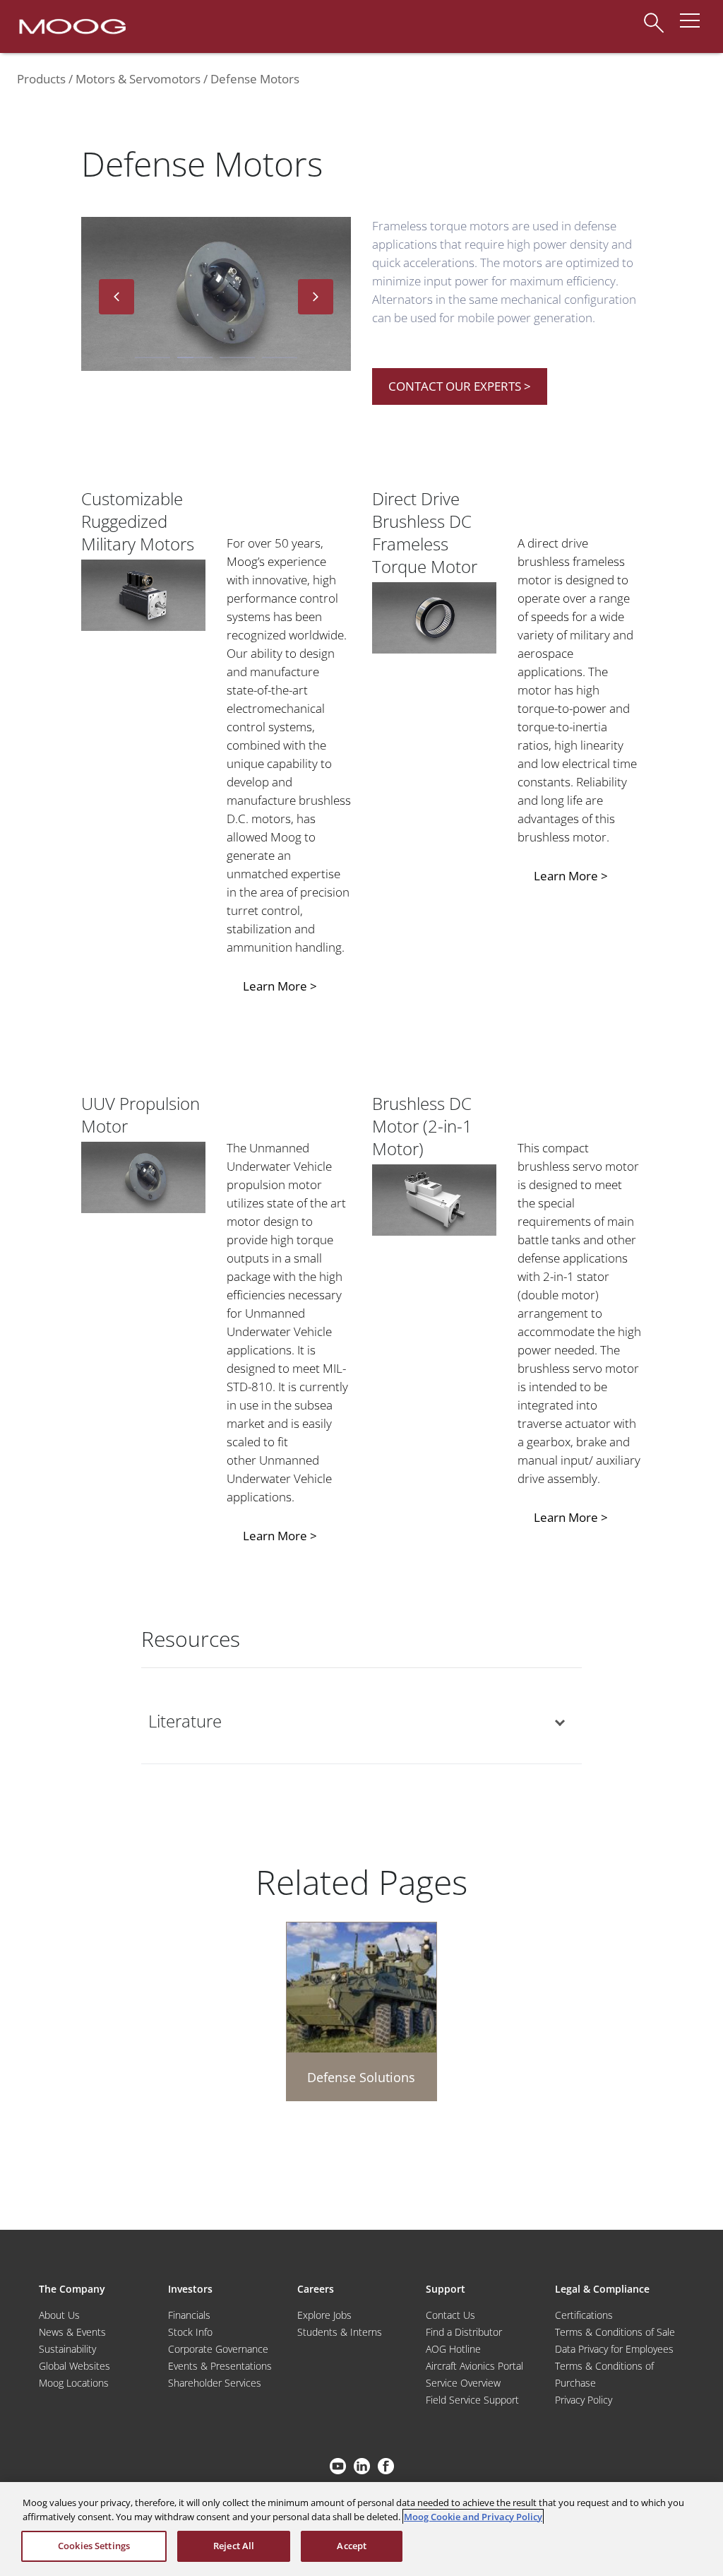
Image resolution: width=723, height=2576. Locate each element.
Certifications (584, 2315)
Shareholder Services (215, 2383)
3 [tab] (237, 358)
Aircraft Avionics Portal (474, 2366)
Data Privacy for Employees (614, 2349)
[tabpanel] (216, 297)
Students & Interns (340, 2332)
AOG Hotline (453, 2349)
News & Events (72, 2332)
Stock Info (190, 2332)
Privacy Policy (584, 2400)
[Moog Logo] (71, 25)
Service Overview (463, 2383)
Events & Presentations (220, 2366)
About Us (59, 2315)
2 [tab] (195, 358)
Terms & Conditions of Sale (615, 2332)
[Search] (654, 16)
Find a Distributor (464, 2332)
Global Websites (74, 2366)
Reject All (234, 2546)
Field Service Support (472, 2400)
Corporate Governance (218, 2349)
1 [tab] (153, 358)
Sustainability (67, 2349)
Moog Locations (74, 2383)
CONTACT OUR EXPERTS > (460, 386)
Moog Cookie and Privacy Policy (473, 2517)
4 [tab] (280, 358)
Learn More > (280, 986)
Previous (116, 297)
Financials (189, 2315)
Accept (352, 2546)
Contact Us (450, 2315)
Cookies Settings (94, 2546)
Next (316, 297)
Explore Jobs (324, 2315)
